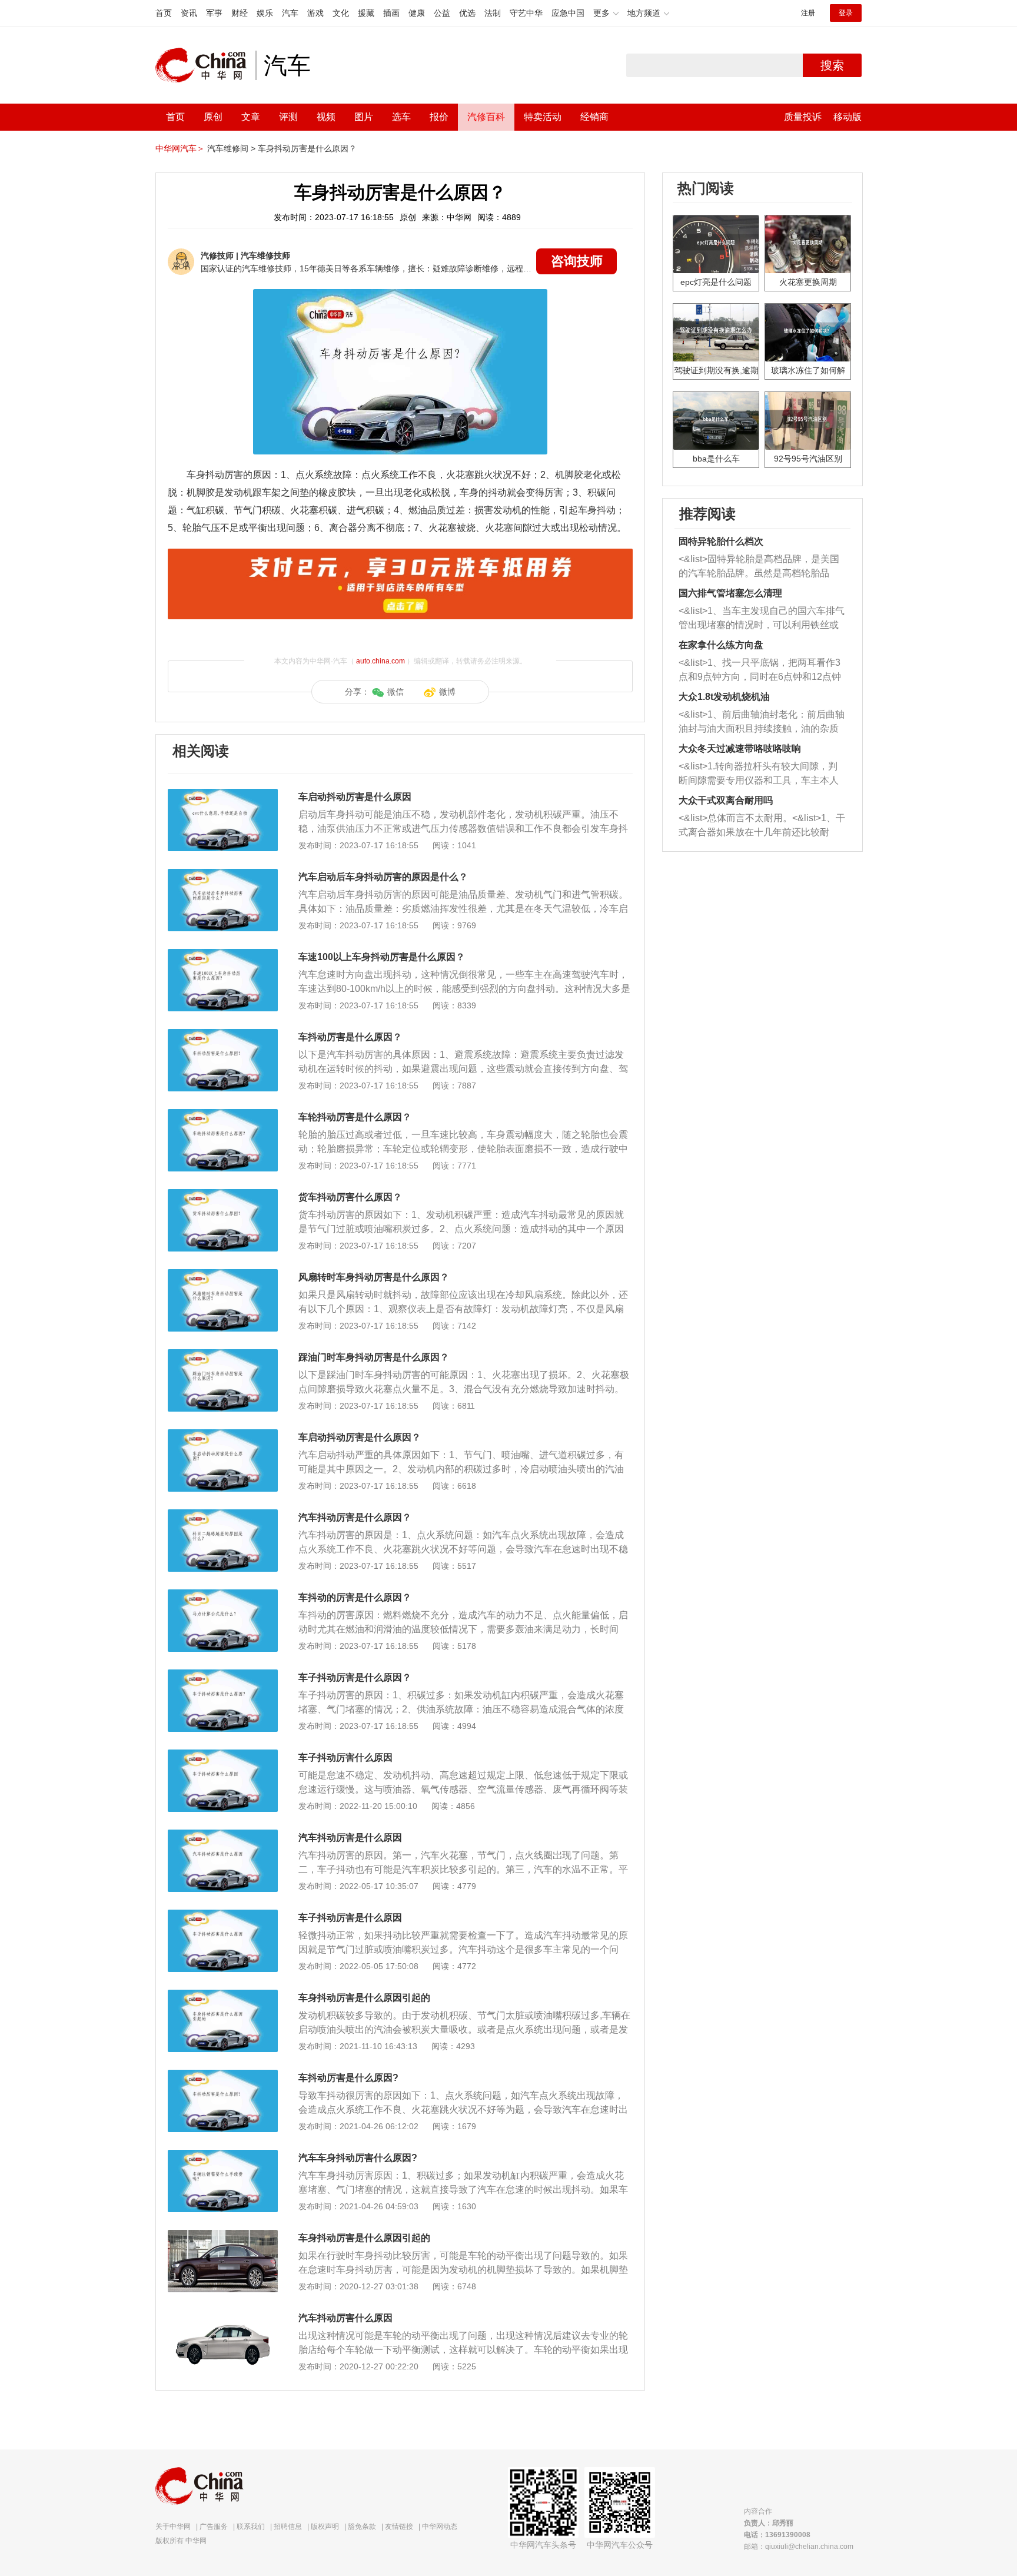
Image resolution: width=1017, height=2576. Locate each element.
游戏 (315, 13)
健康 (417, 13)
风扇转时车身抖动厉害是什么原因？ (374, 1277)
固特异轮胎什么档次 (721, 541)
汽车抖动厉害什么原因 (345, 2318)
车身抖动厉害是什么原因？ (307, 148)
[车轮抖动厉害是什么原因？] (223, 1115)
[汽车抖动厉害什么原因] (223, 2316)
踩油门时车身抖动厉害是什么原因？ (374, 1357)
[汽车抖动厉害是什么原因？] (223, 1515)
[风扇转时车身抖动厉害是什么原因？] (223, 1275)
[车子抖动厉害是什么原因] (223, 1916)
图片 (364, 117)
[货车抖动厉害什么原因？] (223, 1195)
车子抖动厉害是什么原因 (350, 1918)
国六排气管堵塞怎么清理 (730, 593)
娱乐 (265, 13)
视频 (326, 117)
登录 (846, 13)
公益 (442, 13)
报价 (439, 117)
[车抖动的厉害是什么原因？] (223, 1595)
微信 (395, 692)
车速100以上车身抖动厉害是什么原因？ (382, 957)
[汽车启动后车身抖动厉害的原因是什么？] (223, 875)
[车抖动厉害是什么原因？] (223, 1035)
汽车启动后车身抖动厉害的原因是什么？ (383, 877)
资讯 (189, 13)
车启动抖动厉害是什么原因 (355, 797)
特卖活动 (543, 117)
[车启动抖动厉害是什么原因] (223, 795)
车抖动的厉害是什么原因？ (355, 1597)
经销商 (594, 117)
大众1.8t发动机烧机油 (724, 697)
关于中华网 (173, 2527)
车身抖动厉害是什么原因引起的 (364, 1998)
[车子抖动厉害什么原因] (223, 1755)
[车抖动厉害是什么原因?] (223, 2076)
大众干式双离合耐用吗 (726, 800)
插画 (391, 13)
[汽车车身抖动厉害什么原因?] (223, 2156)
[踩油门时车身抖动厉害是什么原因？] (223, 1355)
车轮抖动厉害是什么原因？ (355, 1117)
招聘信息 (288, 2527)
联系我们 (251, 2527)
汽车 (290, 13)
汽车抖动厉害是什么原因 (350, 1838)
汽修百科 (486, 117)
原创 (213, 117)
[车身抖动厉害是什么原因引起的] (223, 1996)
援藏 (366, 13)
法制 (493, 13)
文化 (341, 13)
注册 (808, 13)
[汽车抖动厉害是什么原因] (223, 1835)
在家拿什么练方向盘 (721, 645)
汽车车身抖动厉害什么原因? (358, 2158)
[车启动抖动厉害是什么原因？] (223, 1435)
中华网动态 (440, 2527)
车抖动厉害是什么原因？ (350, 1037)
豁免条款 (362, 2527)
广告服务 (214, 2527)
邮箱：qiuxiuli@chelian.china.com (799, 2547)
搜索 (832, 65)
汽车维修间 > (231, 148)
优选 (467, 13)
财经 (240, 13)
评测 (288, 117)
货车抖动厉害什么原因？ (350, 1197)
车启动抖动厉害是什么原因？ (360, 1437)
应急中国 (568, 13)
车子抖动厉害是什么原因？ (355, 1677)
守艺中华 (526, 13)
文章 (251, 117)
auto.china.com (380, 661)
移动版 (847, 117)
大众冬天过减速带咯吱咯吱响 (740, 748)
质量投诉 (803, 117)
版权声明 (325, 2527)
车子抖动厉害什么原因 (345, 1757)
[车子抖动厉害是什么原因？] (223, 1675)
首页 (164, 13)
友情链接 (399, 2527)
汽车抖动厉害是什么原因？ (355, 1517)
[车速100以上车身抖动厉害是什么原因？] (223, 955)
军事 (214, 13)
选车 (401, 117)
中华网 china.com (205, 65)
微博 (447, 692)
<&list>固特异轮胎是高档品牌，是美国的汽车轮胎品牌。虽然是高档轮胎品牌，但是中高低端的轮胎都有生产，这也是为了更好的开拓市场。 (759, 567)
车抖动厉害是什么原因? (348, 2078)
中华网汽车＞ (180, 148)
